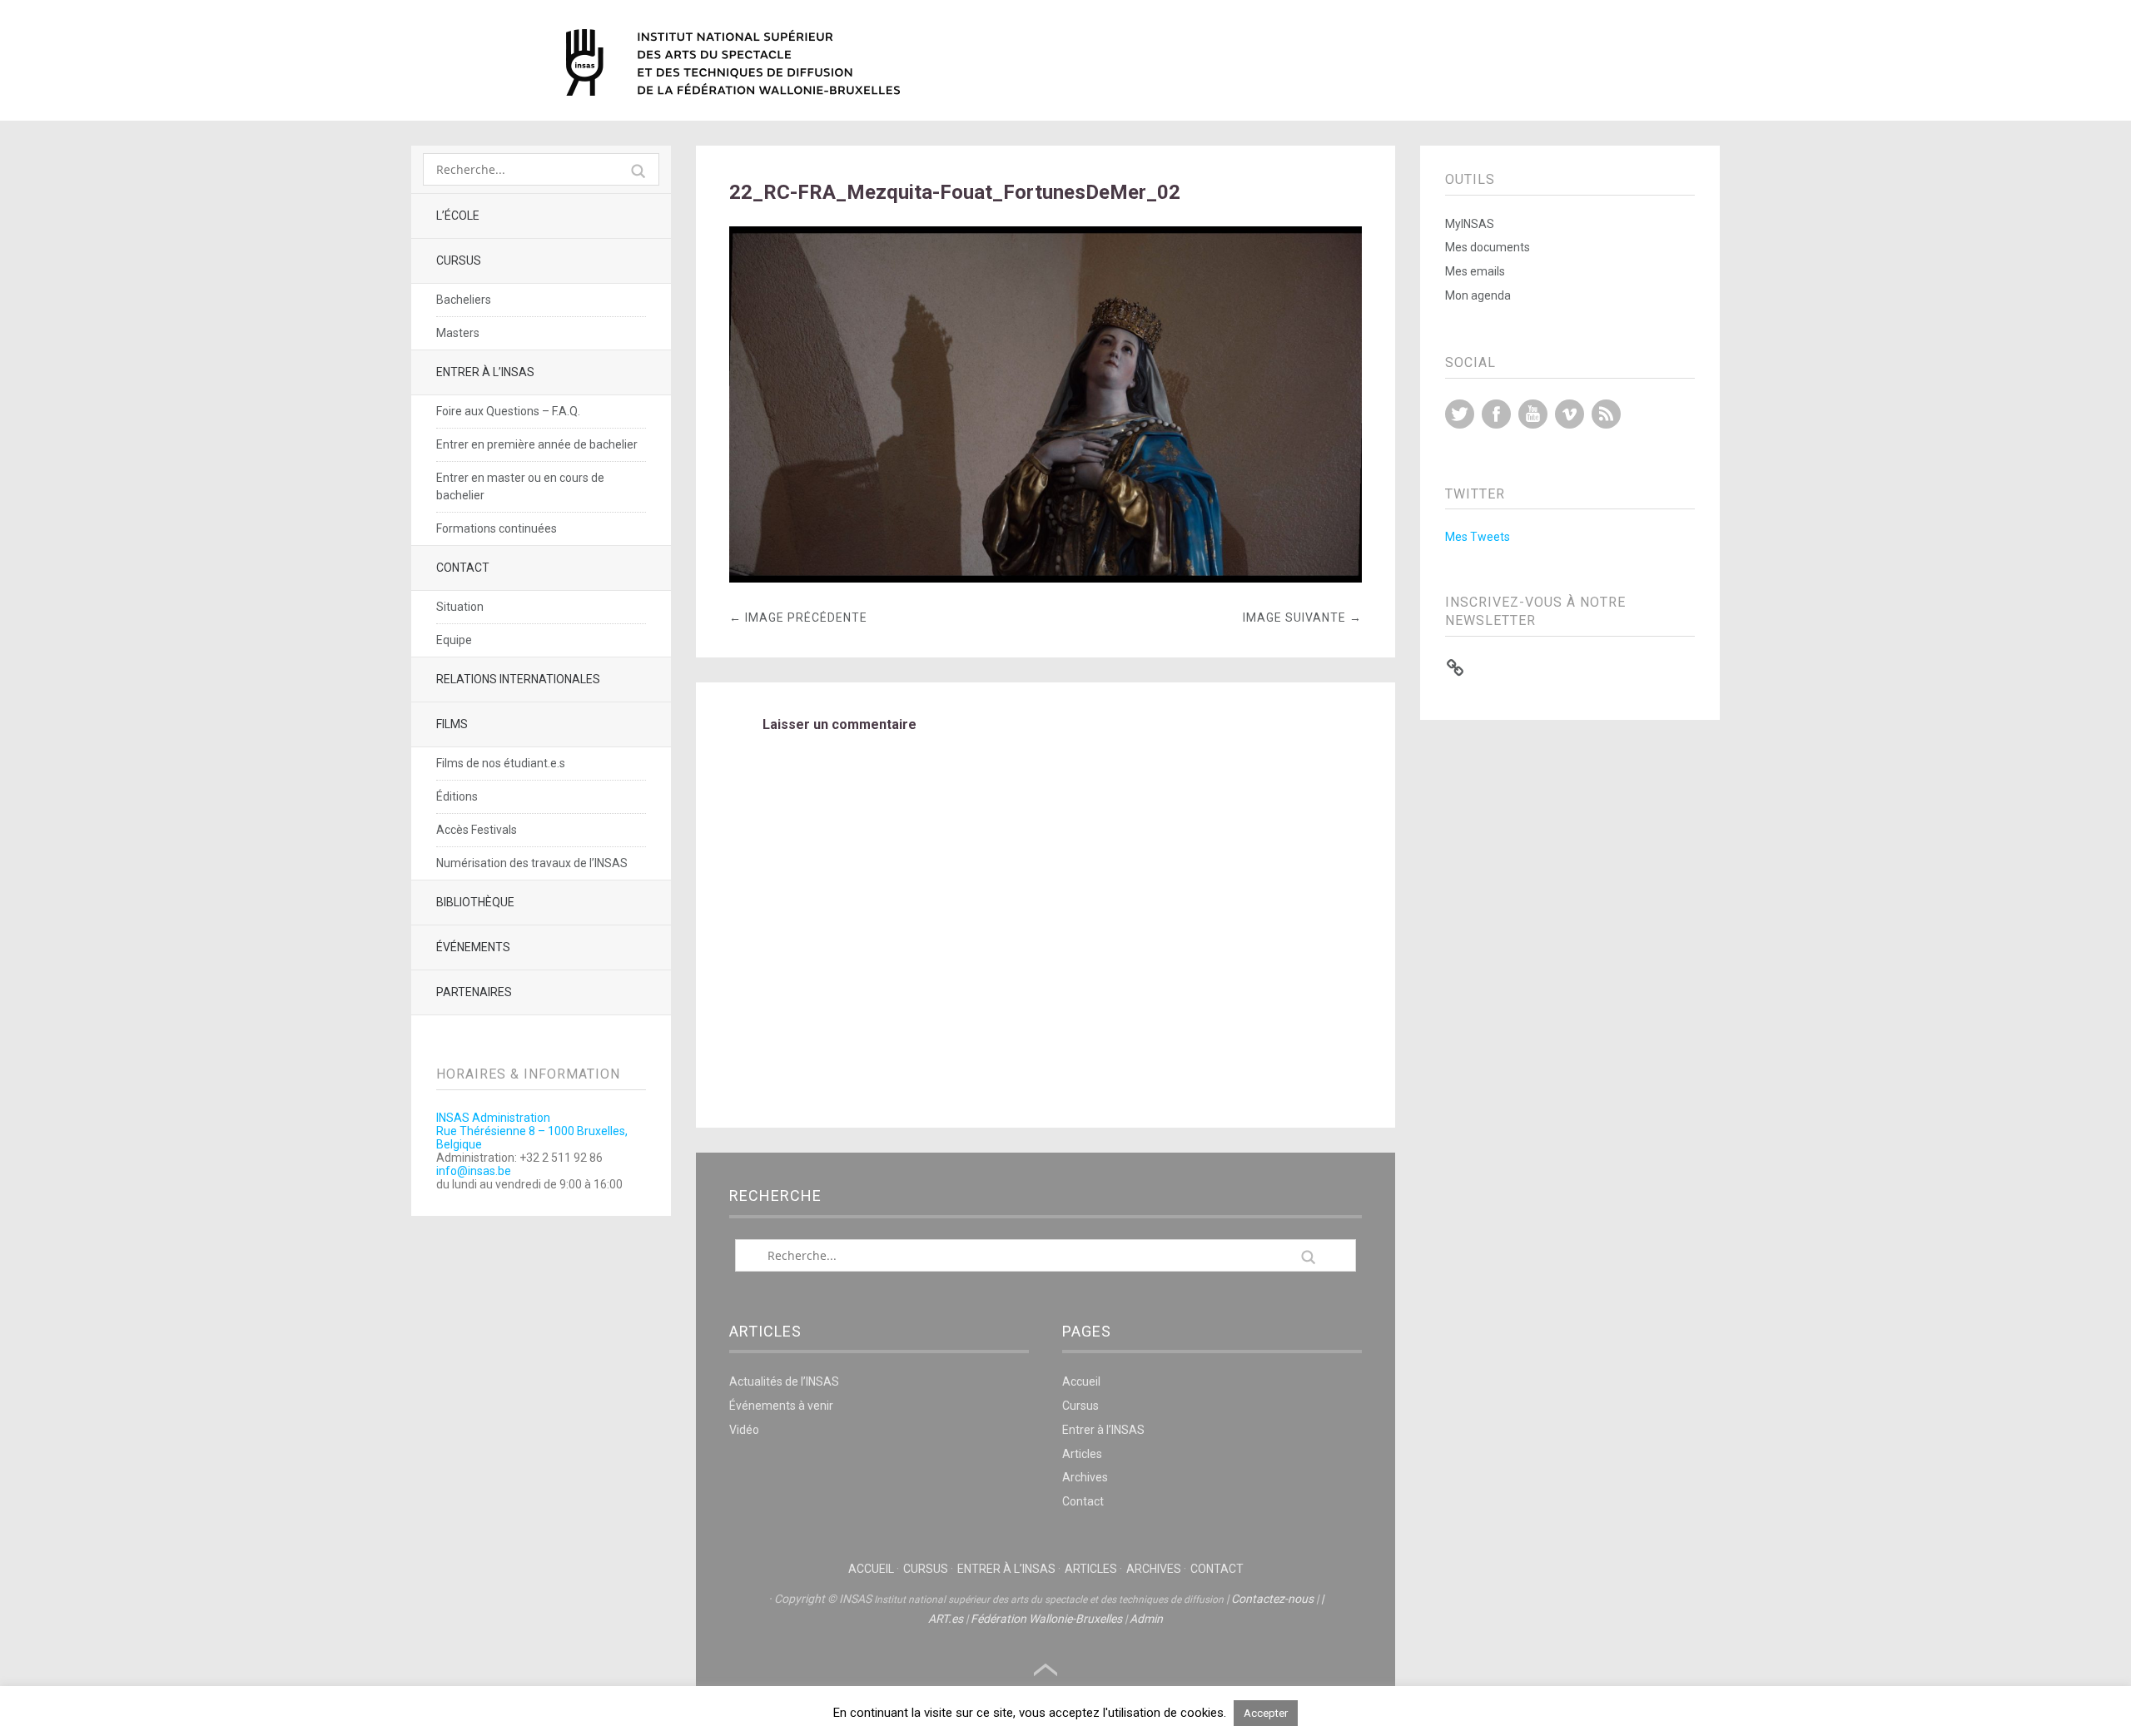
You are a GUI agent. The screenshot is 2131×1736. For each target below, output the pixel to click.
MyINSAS (1470, 224)
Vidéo (744, 1430)
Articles (1082, 1454)
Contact (463, 568)
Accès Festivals (477, 830)
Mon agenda (1478, 295)
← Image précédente (798, 618)
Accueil (1081, 1381)
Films (452, 724)
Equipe (454, 640)
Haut (1046, 1670)
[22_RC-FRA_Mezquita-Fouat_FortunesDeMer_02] (1046, 578)
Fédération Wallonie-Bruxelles (1046, 1619)
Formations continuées (497, 528)
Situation (460, 607)
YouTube (1533, 414)
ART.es (946, 1619)
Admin (1146, 1619)
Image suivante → (1302, 618)
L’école (458, 216)
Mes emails (1475, 271)
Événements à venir (781, 1406)
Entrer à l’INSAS (485, 372)
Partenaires (474, 992)
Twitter (1460, 414)
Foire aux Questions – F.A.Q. (508, 411)
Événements (473, 947)
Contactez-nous (1272, 1599)
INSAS (733, 62)
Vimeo (1570, 414)
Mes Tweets (1478, 537)
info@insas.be (474, 1171)
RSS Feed (1606, 414)
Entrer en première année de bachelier (537, 444)
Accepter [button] (1266, 1713)
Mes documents (1488, 247)
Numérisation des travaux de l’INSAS (532, 863)
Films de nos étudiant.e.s (501, 763)
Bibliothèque (475, 902)
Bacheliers (464, 300)
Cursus (459, 260)
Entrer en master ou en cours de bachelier (520, 486)
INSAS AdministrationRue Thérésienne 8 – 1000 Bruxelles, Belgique (532, 1131)
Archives (1085, 1477)
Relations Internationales (518, 679)
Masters (458, 333)
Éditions (457, 796)
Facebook (1496, 414)
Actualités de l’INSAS (784, 1381)
